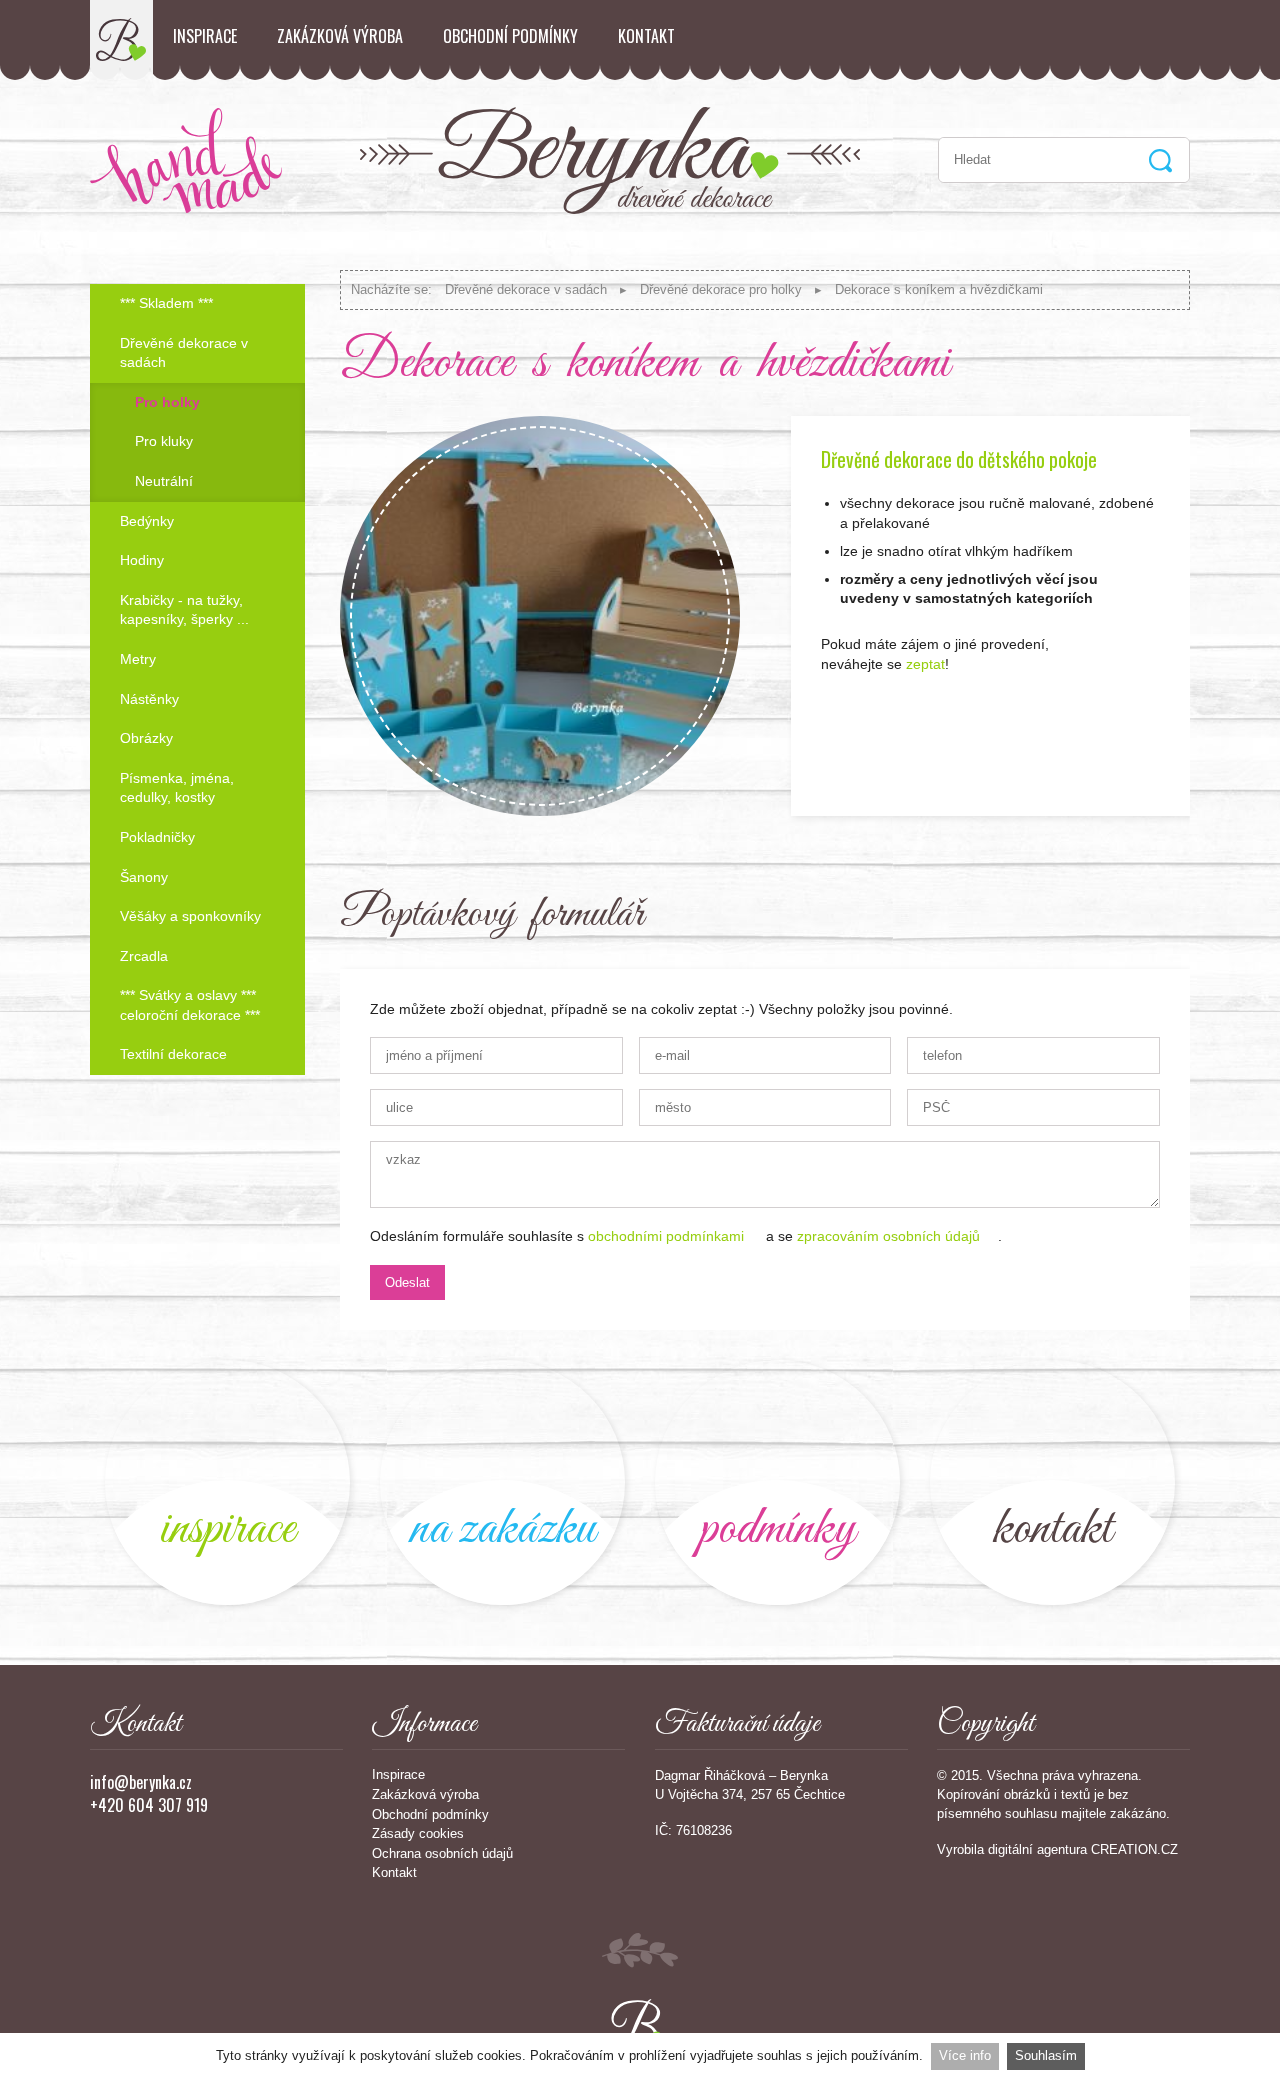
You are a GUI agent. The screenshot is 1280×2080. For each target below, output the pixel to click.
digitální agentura (1037, 1849)
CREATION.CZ (1134, 1849)
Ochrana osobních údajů (442, 1853)
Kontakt (646, 36)
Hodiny (142, 560)
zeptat (925, 664)
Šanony (144, 877)
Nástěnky (149, 699)
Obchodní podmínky (510, 36)
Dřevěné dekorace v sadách (526, 289)
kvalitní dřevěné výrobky (777, 1482)
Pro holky (167, 402)
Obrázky (146, 738)
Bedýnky (147, 521)
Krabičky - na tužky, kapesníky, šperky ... (184, 610)
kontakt (1052, 1482)
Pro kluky (164, 441)
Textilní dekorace (173, 1054)
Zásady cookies (418, 1833)
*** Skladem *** (166, 303)
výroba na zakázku (502, 1482)
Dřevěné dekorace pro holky (721, 289)
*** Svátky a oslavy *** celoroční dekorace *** (190, 1005)
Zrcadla (144, 956)
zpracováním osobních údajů (888, 1236)
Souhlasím (1046, 2055)
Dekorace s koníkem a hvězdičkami (939, 289)
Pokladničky (157, 837)
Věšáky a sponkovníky (190, 916)
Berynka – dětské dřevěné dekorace (121, 40)
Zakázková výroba (340, 36)
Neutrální (164, 481)
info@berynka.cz (141, 1782)
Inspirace (205, 36)
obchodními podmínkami (666, 1236)
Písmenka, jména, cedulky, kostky (177, 788)
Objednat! (1135, 766)
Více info (965, 2055)
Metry (138, 659)
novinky (227, 1482)
